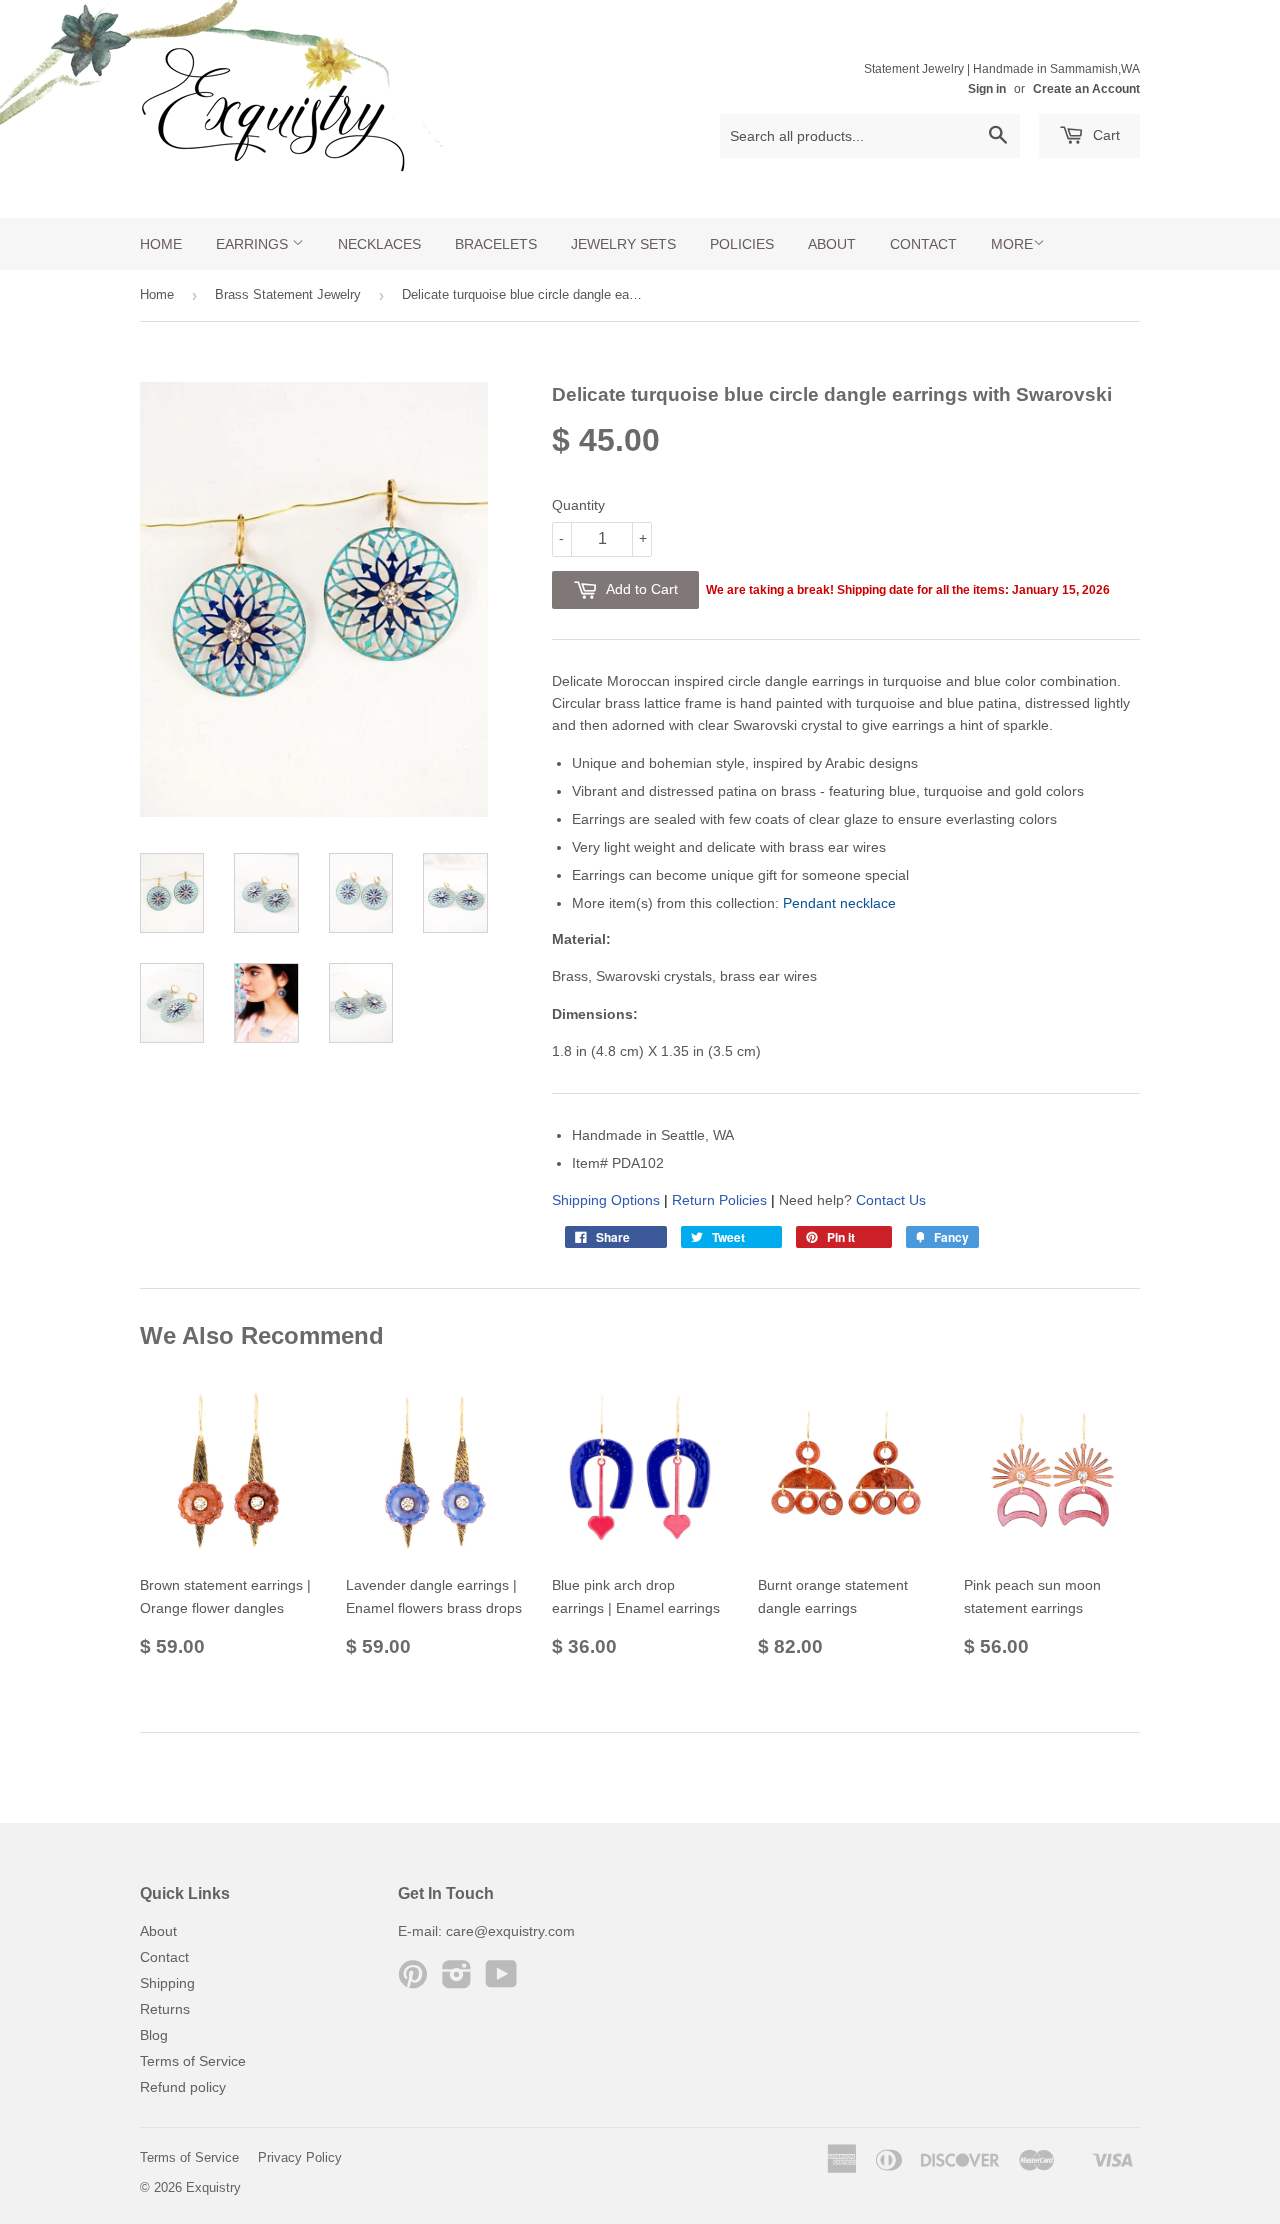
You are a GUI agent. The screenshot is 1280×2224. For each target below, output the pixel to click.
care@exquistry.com (510, 1931)
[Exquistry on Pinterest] (413, 1981)
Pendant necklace (839, 903)
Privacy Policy (300, 2157)
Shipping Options (606, 1200)
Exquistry (213, 2187)
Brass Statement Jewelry (288, 294)
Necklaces (379, 244)
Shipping (167, 1983)
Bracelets (496, 244)
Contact (923, 244)
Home (161, 244)
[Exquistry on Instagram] (457, 1981)
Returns (165, 2009)
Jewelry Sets (623, 244)
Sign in (987, 89)
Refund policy (183, 2087)
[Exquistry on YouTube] (501, 1981)
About (832, 244)
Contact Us (891, 1200)
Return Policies (719, 1200)
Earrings (254, 244)
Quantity (578, 505)
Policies (742, 244)
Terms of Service (193, 2061)
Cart (1104, 135)
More (1012, 244)
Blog (154, 2035)
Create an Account (1086, 89)
